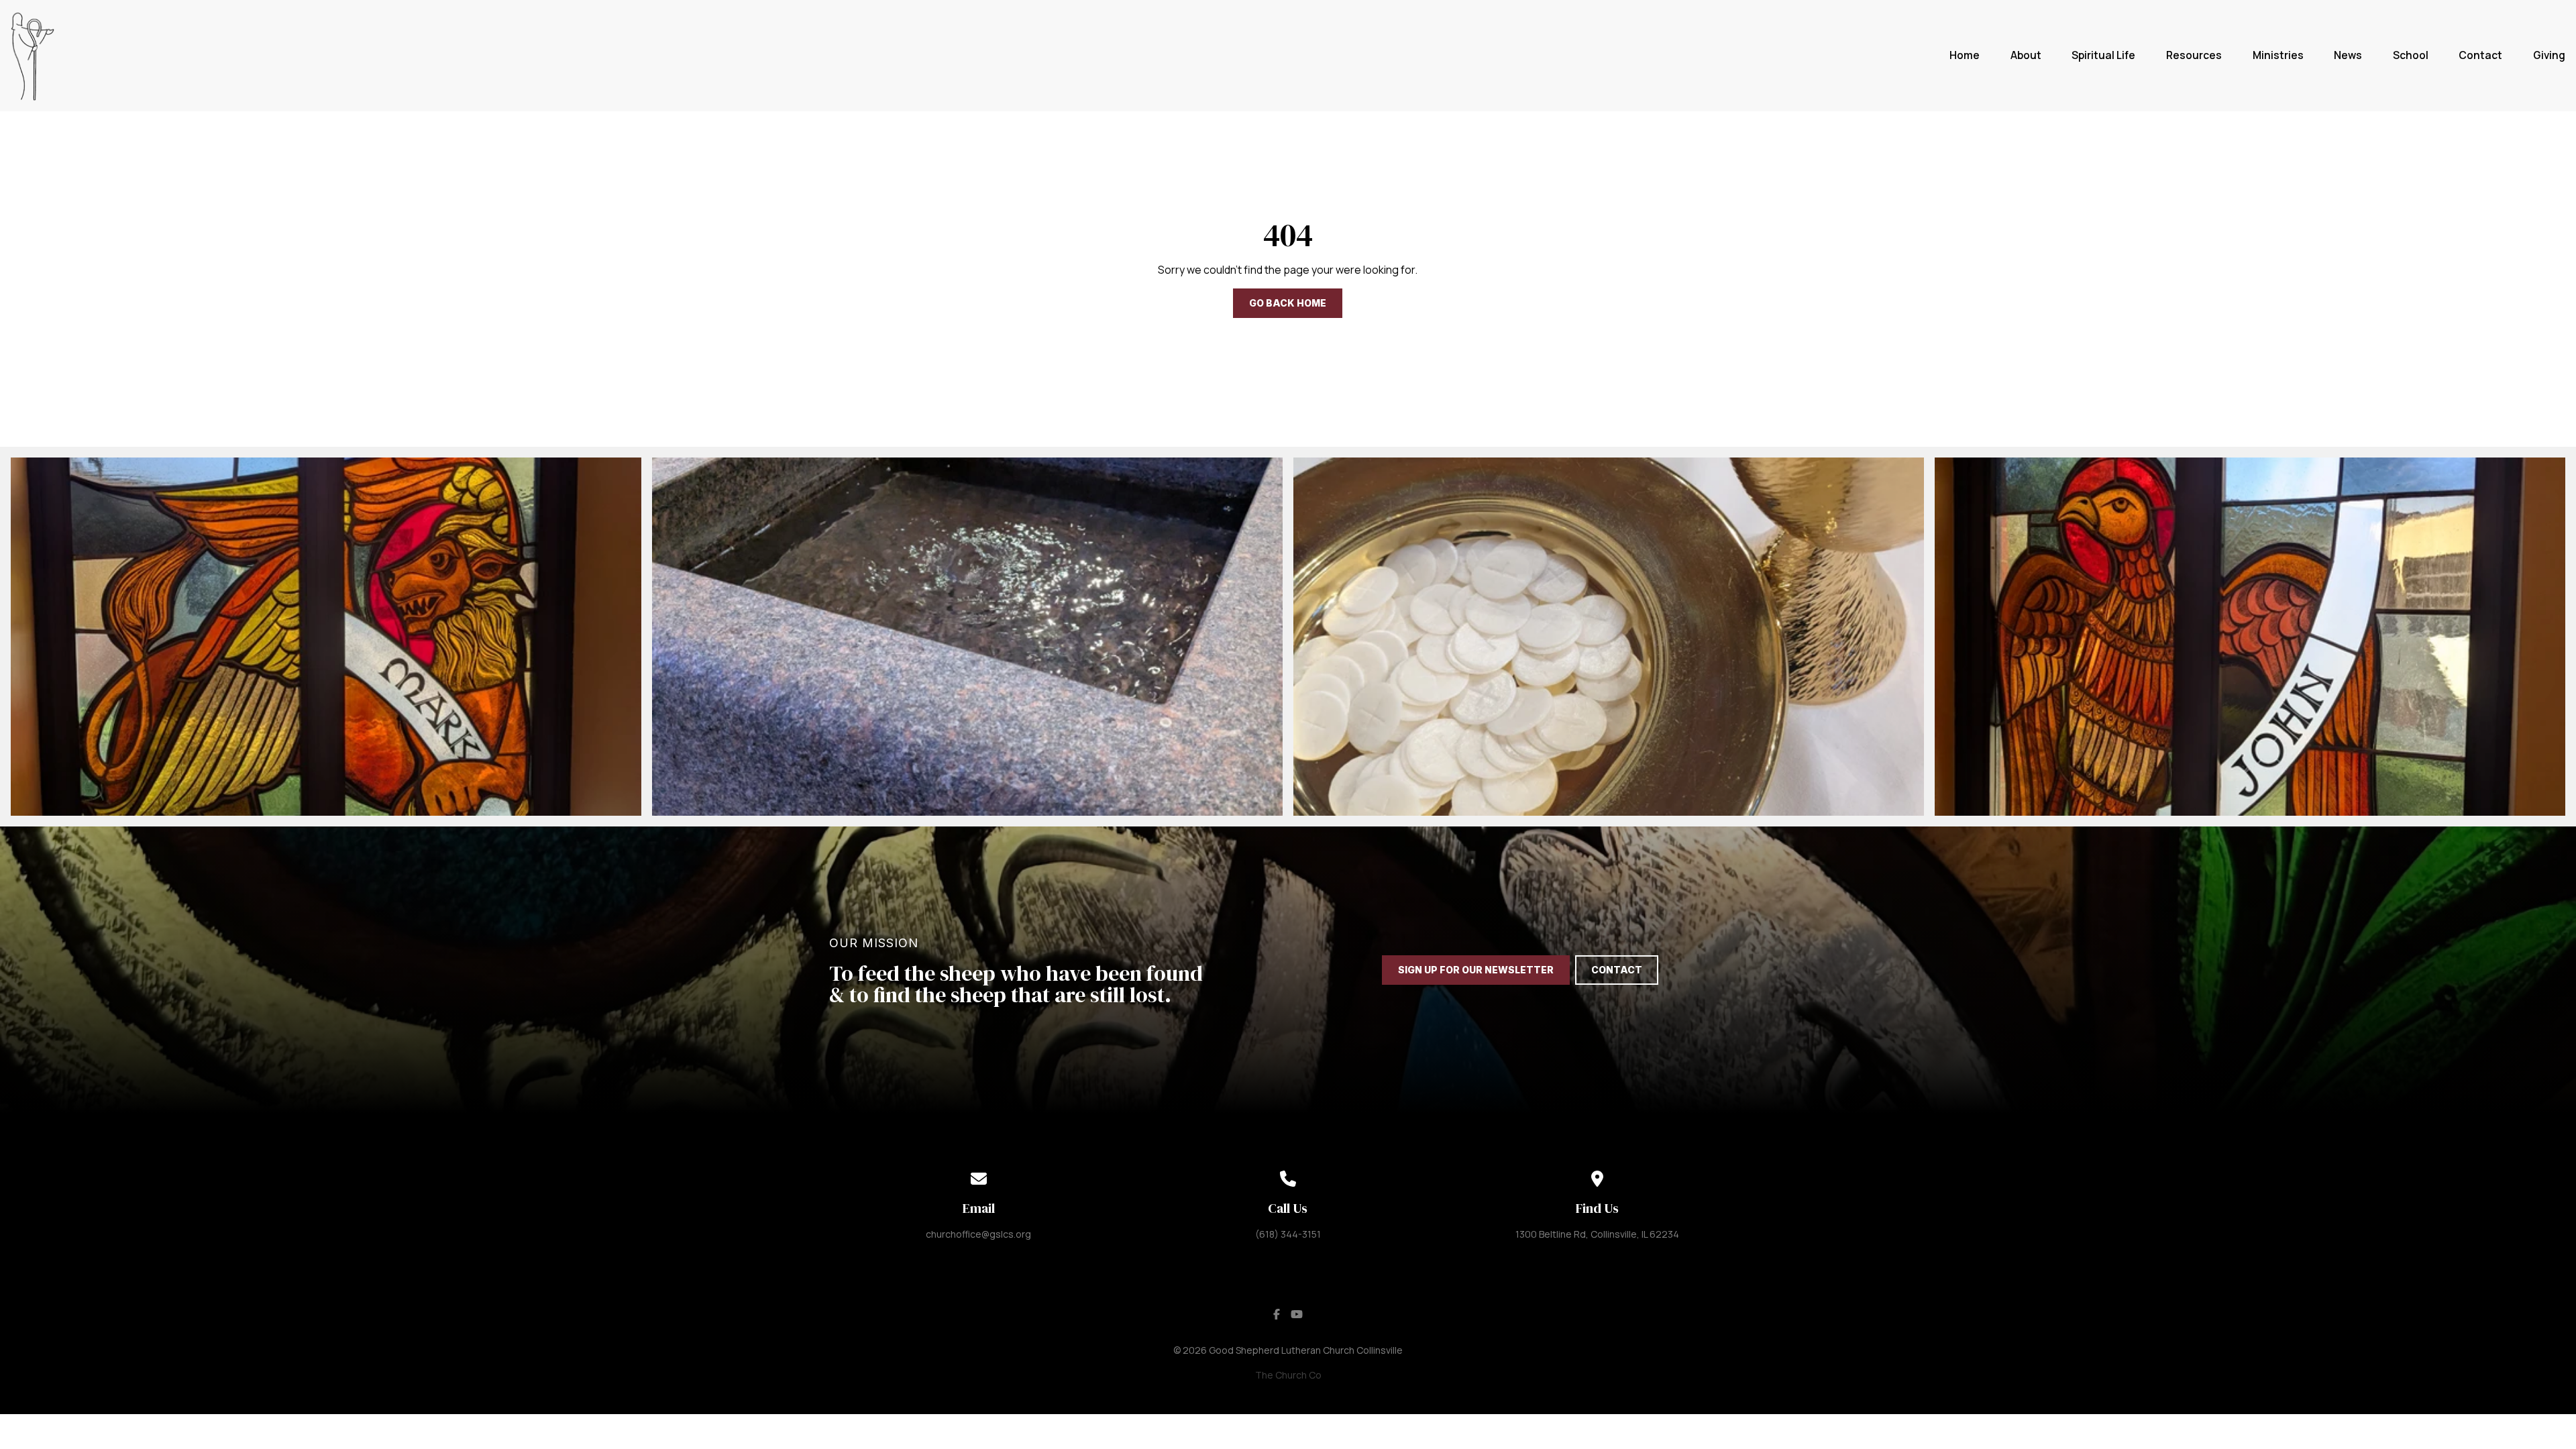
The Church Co (1288, 1375)
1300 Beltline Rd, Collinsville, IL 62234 (1597, 1234)
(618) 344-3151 (1288, 1234)
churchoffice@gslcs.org (978, 1234)
